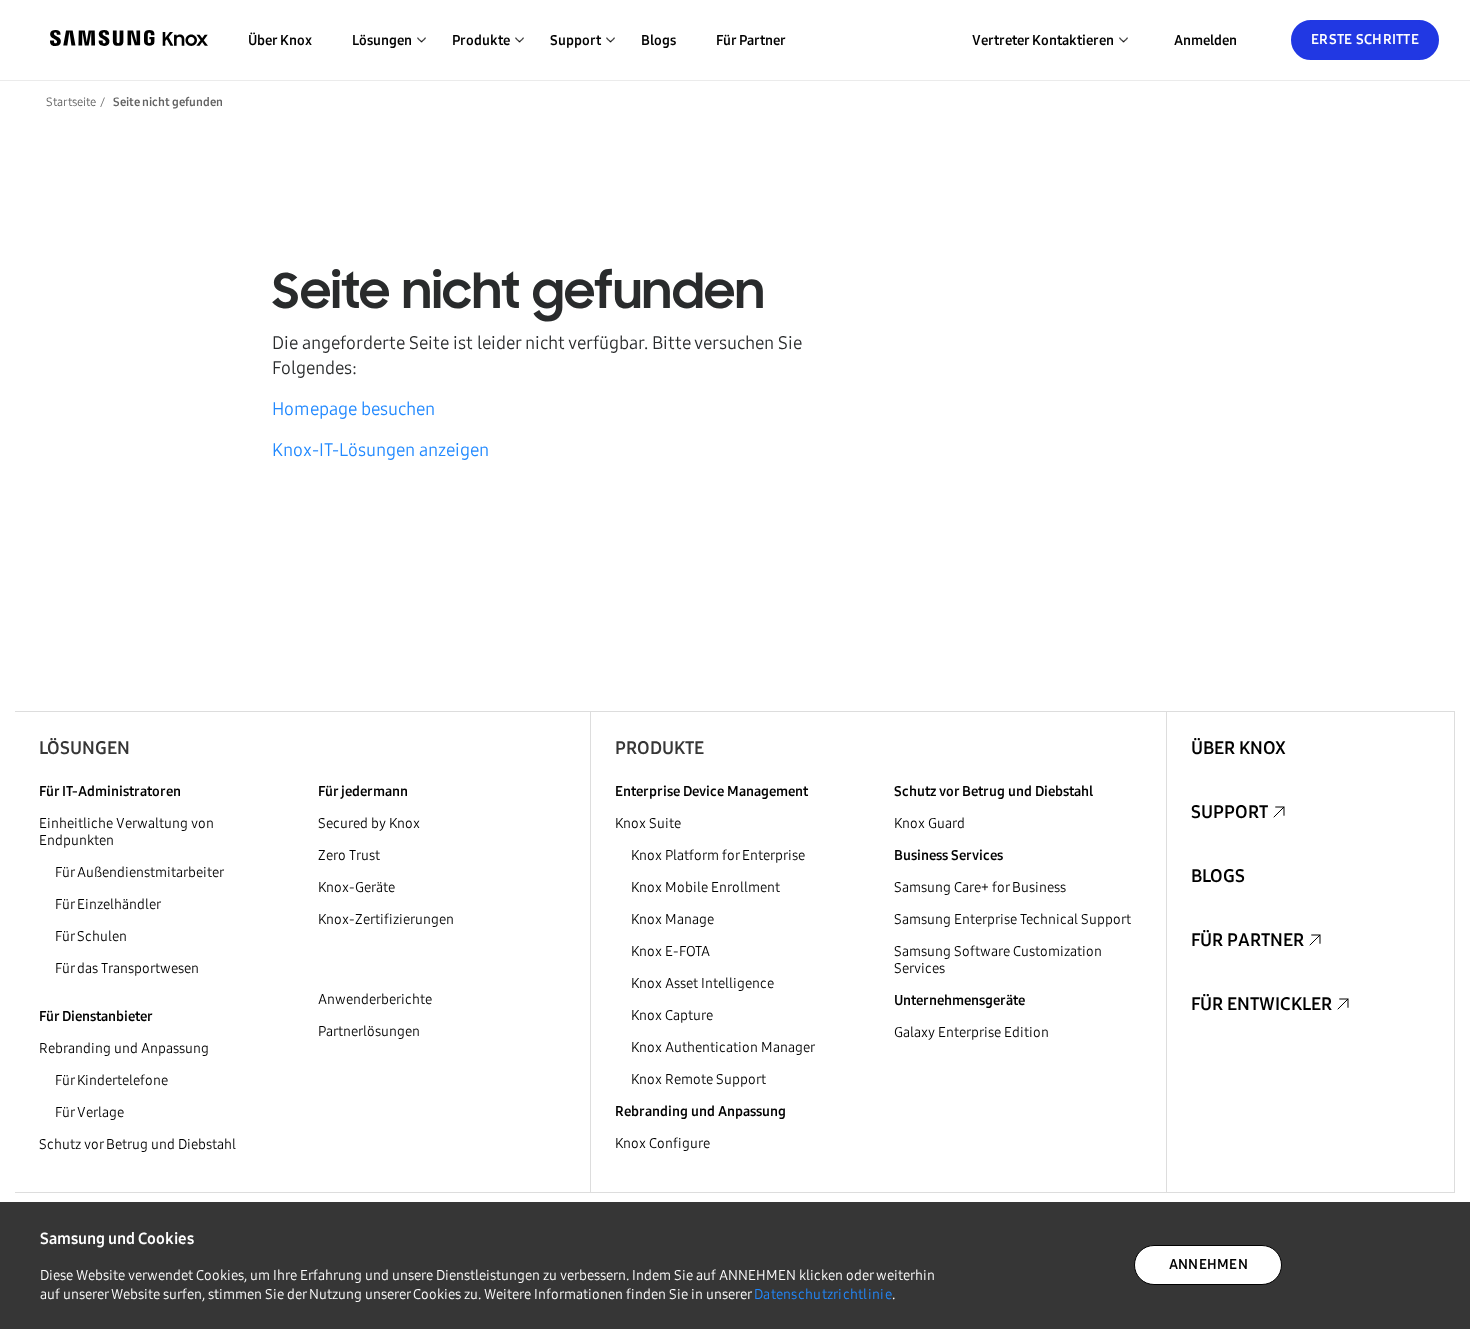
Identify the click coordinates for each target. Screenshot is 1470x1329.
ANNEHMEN (1208, 1264)
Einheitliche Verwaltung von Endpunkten (126, 832)
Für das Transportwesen (127, 968)
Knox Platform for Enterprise (718, 855)
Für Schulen (91, 936)
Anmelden (1205, 40)
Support (1229, 812)
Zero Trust (349, 855)
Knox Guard (929, 823)
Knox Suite (648, 823)
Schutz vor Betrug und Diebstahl (137, 1144)
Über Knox (280, 40)
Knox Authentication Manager (723, 1047)
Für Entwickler (1261, 1004)
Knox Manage (672, 919)
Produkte (659, 748)
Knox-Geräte (356, 887)
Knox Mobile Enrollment (705, 887)
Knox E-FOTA (670, 951)
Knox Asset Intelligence (702, 983)
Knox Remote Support (698, 1079)
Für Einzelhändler (108, 904)
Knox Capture (672, 1015)
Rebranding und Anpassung (124, 1048)
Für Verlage (89, 1112)
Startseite (71, 102)
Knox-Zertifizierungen (386, 919)
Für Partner (751, 40)
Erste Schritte (1365, 39)
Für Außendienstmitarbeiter (139, 872)
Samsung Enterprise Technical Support (1012, 919)
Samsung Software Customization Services (998, 960)
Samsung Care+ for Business (980, 887)
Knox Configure (662, 1143)
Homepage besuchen (353, 409)
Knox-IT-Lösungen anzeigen (380, 450)
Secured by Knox (369, 823)
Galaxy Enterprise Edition (971, 1032)
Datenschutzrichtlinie (823, 1294)
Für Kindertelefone (111, 1080)
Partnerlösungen (369, 1031)
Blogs (658, 40)
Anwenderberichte (375, 999)
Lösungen (84, 748)
